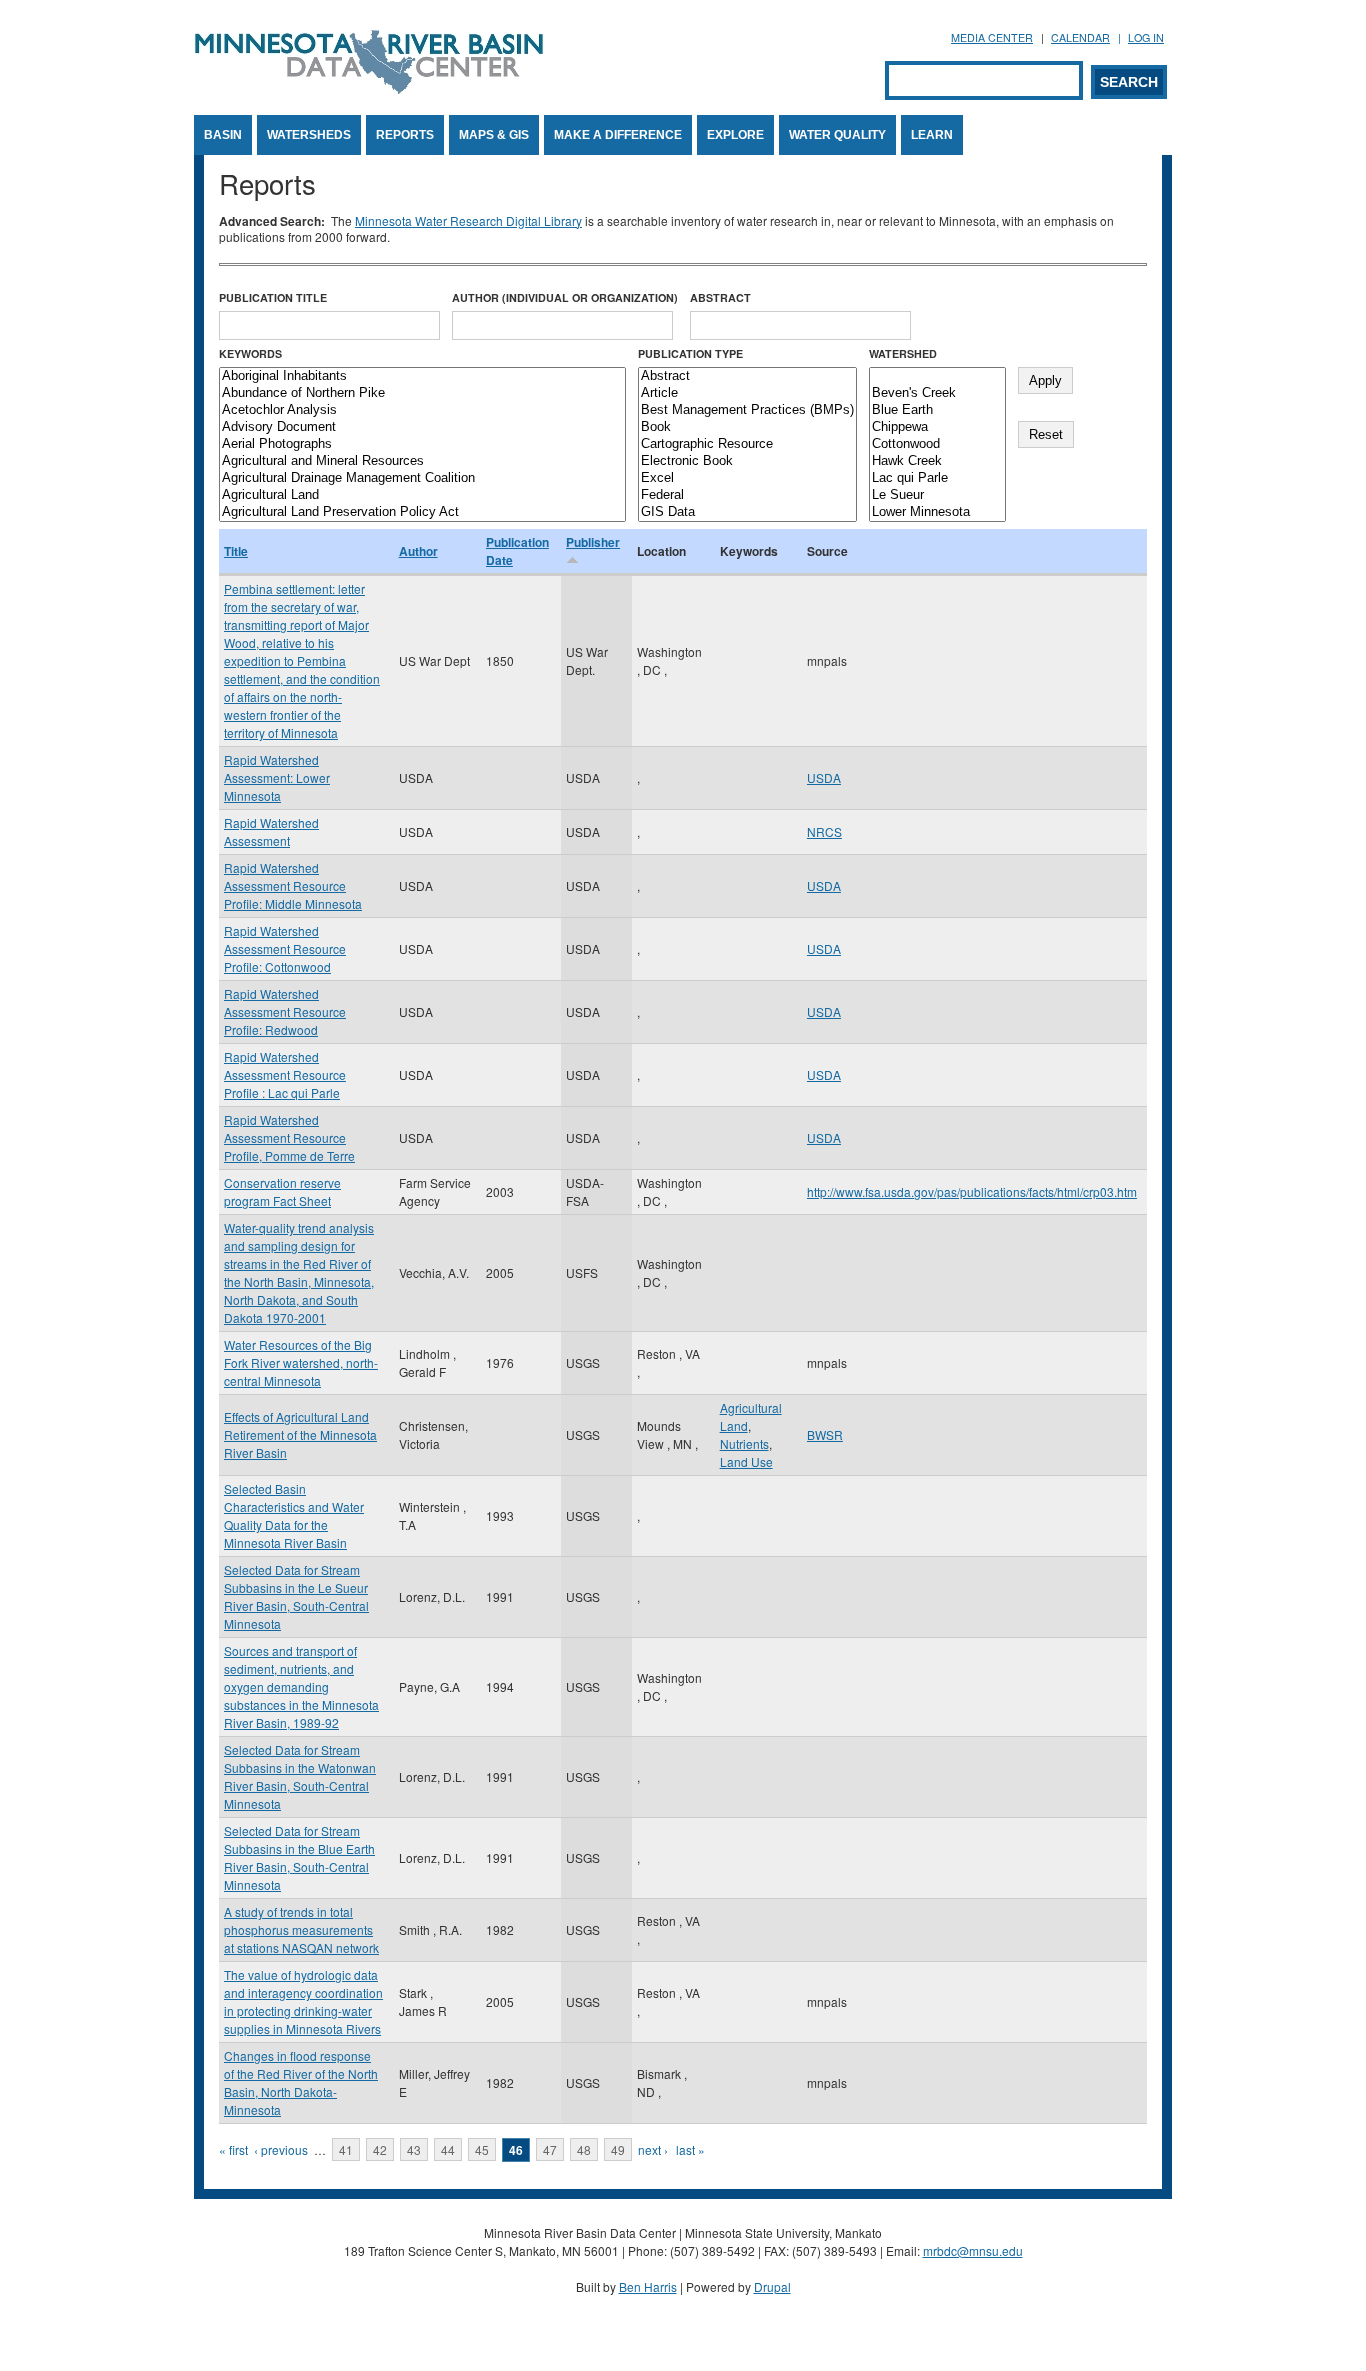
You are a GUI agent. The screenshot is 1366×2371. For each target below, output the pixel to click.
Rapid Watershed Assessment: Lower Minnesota (277, 777)
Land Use (746, 1461)
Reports (405, 135)
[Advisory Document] (422, 427)
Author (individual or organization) (565, 297)
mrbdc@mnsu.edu (973, 2250)
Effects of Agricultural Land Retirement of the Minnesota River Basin (300, 1434)
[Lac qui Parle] (937, 478)
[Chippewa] (937, 427)
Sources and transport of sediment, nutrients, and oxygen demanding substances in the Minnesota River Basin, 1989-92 (301, 1686)
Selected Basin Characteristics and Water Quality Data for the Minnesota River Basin (294, 1515)
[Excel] (747, 478)
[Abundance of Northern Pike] (422, 393)
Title (236, 551)
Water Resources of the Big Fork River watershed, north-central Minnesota (301, 1362)
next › (653, 2149)
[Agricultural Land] (422, 495)
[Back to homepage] (369, 88)
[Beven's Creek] (937, 393)
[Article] (747, 393)
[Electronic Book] (747, 461)
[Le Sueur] (937, 495)
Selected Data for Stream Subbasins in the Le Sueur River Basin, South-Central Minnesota (296, 1596)
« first (233, 2149)
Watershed (903, 353)
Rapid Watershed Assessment (271, 831)
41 (346, 2149)
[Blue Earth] (937, 410)
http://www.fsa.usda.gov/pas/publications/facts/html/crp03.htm (972, 1191)
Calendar (1080, 37)
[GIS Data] (747, 512)
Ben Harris (648, 2286)
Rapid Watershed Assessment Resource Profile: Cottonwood (285, 948)
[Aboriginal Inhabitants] (422, 376)
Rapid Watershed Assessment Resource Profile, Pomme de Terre (289, 1137)
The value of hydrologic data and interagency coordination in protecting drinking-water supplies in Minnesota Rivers (303, 2001)
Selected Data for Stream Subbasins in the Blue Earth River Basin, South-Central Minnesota (299, 1857)
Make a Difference (618, 135)
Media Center (992, 37)
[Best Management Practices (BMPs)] (747, 410)
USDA (824, 777)
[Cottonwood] (937, 444)
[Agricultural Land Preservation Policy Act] (422, 512)
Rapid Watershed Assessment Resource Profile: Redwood (285, 1011)
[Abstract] (747, 376)
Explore (735, 135)
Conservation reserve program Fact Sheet (282, 1191)
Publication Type (690, 353)
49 (618, 2149)
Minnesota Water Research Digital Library (468, 220)
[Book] (747, 427)
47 (550, 2149)
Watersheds (309, 135)
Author (418, 551)
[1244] (937, 376)
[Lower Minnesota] (937, 512)
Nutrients (744, 1443)
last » (690, 2149)
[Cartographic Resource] (747, 444)
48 (584, 2149)
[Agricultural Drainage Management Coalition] (422, 478)
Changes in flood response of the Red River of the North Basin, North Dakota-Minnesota (301, 2082)
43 (414, 2149)
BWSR (825, 1434)
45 (482, 2149)
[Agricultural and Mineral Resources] (422, 461)
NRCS (824, 831)
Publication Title (273, 297)
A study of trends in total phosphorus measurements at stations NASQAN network (301, 1929)
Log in (1146, 37)
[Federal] (747, 495)
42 (380, 2149)
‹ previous (281, 2149)
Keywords (250, 353)
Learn (932, 135)
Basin (223, 135)
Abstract (720, 297)
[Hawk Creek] (937, 461)
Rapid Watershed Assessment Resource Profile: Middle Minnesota (293, 885)
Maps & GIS (494, 135)
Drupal (772, 2286)
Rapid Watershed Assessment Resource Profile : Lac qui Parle (285, 1074)
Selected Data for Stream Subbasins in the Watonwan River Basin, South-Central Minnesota (300, 1776)
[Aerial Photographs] (422, 444)
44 (448, 2149)
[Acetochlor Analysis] (422, 410)
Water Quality (837, 135)
